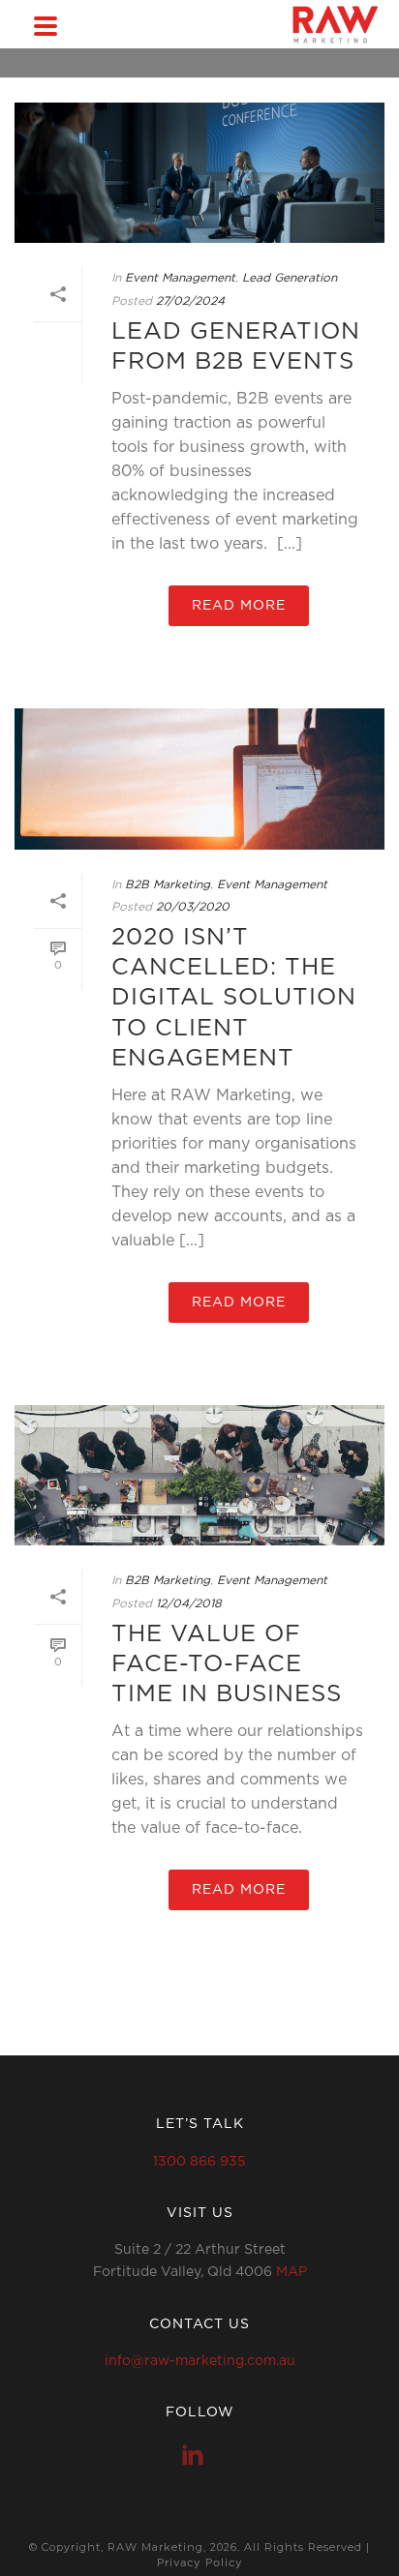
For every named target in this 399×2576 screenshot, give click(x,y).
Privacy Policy (200, 2563)
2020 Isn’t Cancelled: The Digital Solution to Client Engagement (234, 998)
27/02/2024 (190, 301)
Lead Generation (290, 278)
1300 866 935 (199, 2162)
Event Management (180, 278)
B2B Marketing (168, 884)
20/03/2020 (193, 907)
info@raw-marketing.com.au (200, 2361)
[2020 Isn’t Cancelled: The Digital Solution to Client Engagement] (199, 779)
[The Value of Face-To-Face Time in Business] (199, 1475)
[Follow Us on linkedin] (193, 2455)
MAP (292, 2272)
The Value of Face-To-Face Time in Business (227, 1664)
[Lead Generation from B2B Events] (199, 173)
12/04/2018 (189, 1603)
